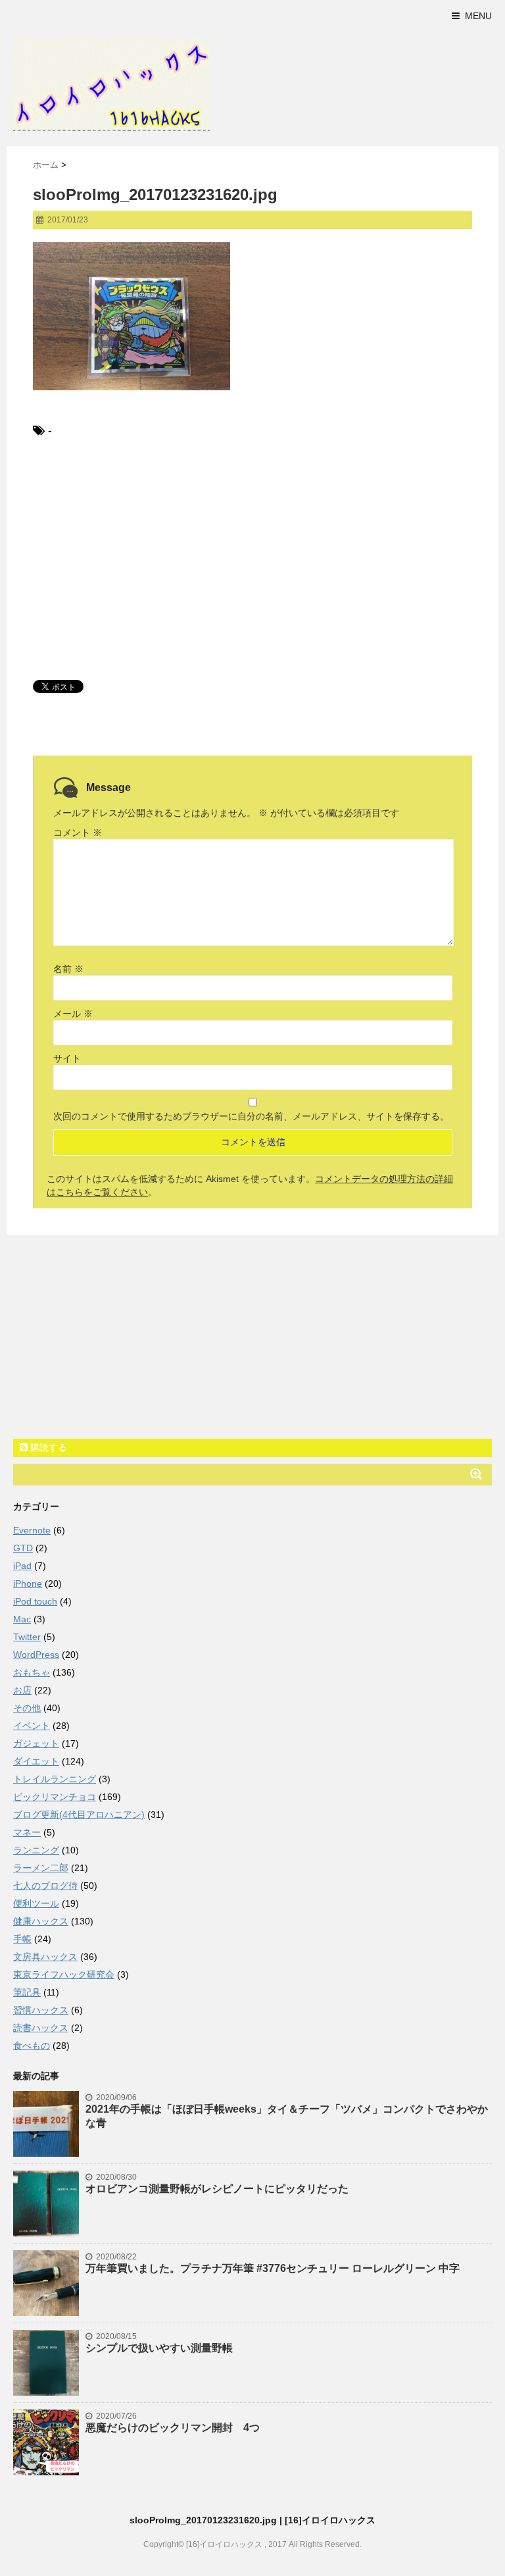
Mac (22, 1619)
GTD (23, 1548)
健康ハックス (41, 1921)
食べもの (32, 2046)
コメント (78, 833)
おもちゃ (32, 1672)
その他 (27, 1708)
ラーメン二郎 (41, 1868)
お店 (22, 1690)
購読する (47, 1447)
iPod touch (35, 1601)
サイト (67, 1058)
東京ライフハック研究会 (64, 1974)
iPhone (28, 1584)
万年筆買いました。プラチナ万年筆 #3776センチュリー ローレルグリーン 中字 (273, 2268)
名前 (68, 969)
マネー (27, 1832)
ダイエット (36, 1761)
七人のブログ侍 (45, 1886)
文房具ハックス (45, 1957)
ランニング (36, 1850)
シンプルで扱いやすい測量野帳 (159, 2348)
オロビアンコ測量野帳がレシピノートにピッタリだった (217, 2189)
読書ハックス (41, 2028)
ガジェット (36, 1743)
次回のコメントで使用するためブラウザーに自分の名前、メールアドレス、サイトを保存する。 (251, 1116)
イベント (32, 1726)
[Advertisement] (252, 558)
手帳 (22, 1939)
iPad (22, 1566)
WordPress (36, 1655)
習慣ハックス (41, 2010)
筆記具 (27, 1992)
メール (73, 1014)
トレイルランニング (55, 1779)
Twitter (27, 1637)
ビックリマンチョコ (55, 1797)
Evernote (32, 1530)
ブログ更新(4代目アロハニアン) (79, 1815)
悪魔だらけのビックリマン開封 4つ (173, 2428)
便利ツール (36, 1903)
